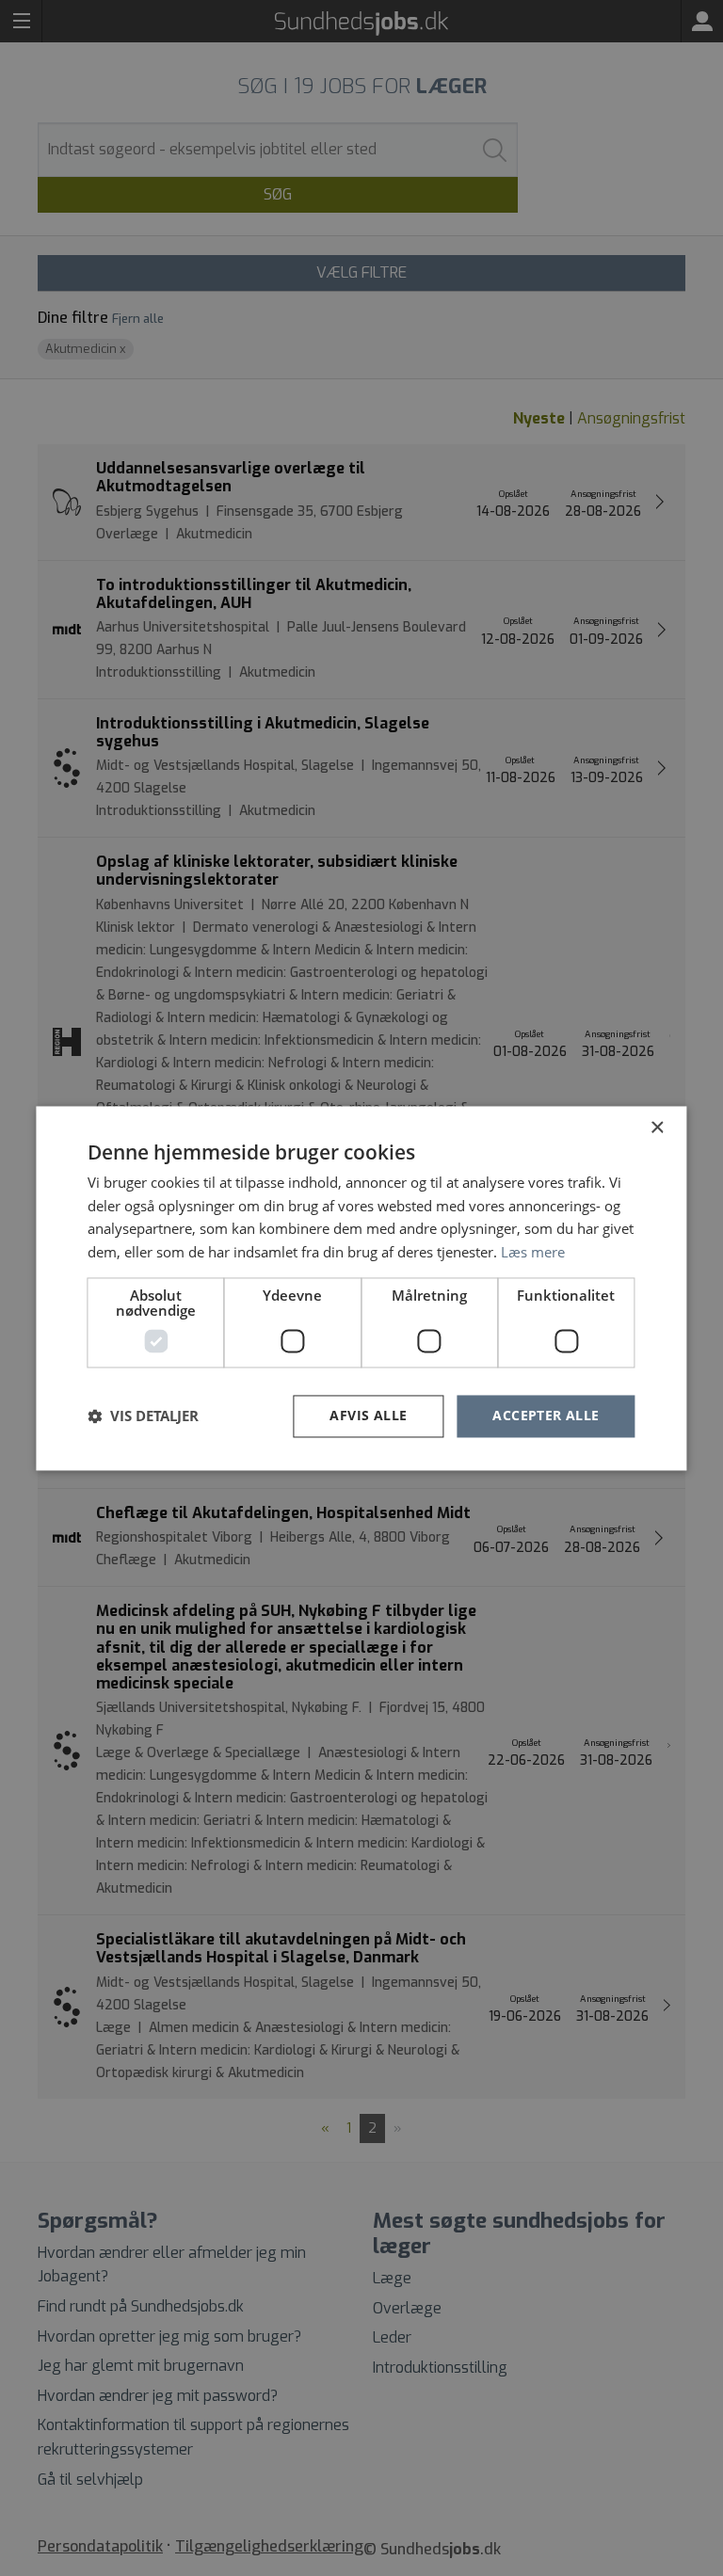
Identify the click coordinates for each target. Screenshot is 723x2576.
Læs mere (533, 1253)
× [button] (657, 1128)
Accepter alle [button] (546, 1415)
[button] (143, 1416)
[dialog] (361, 1288)
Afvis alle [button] (368, 1415)
